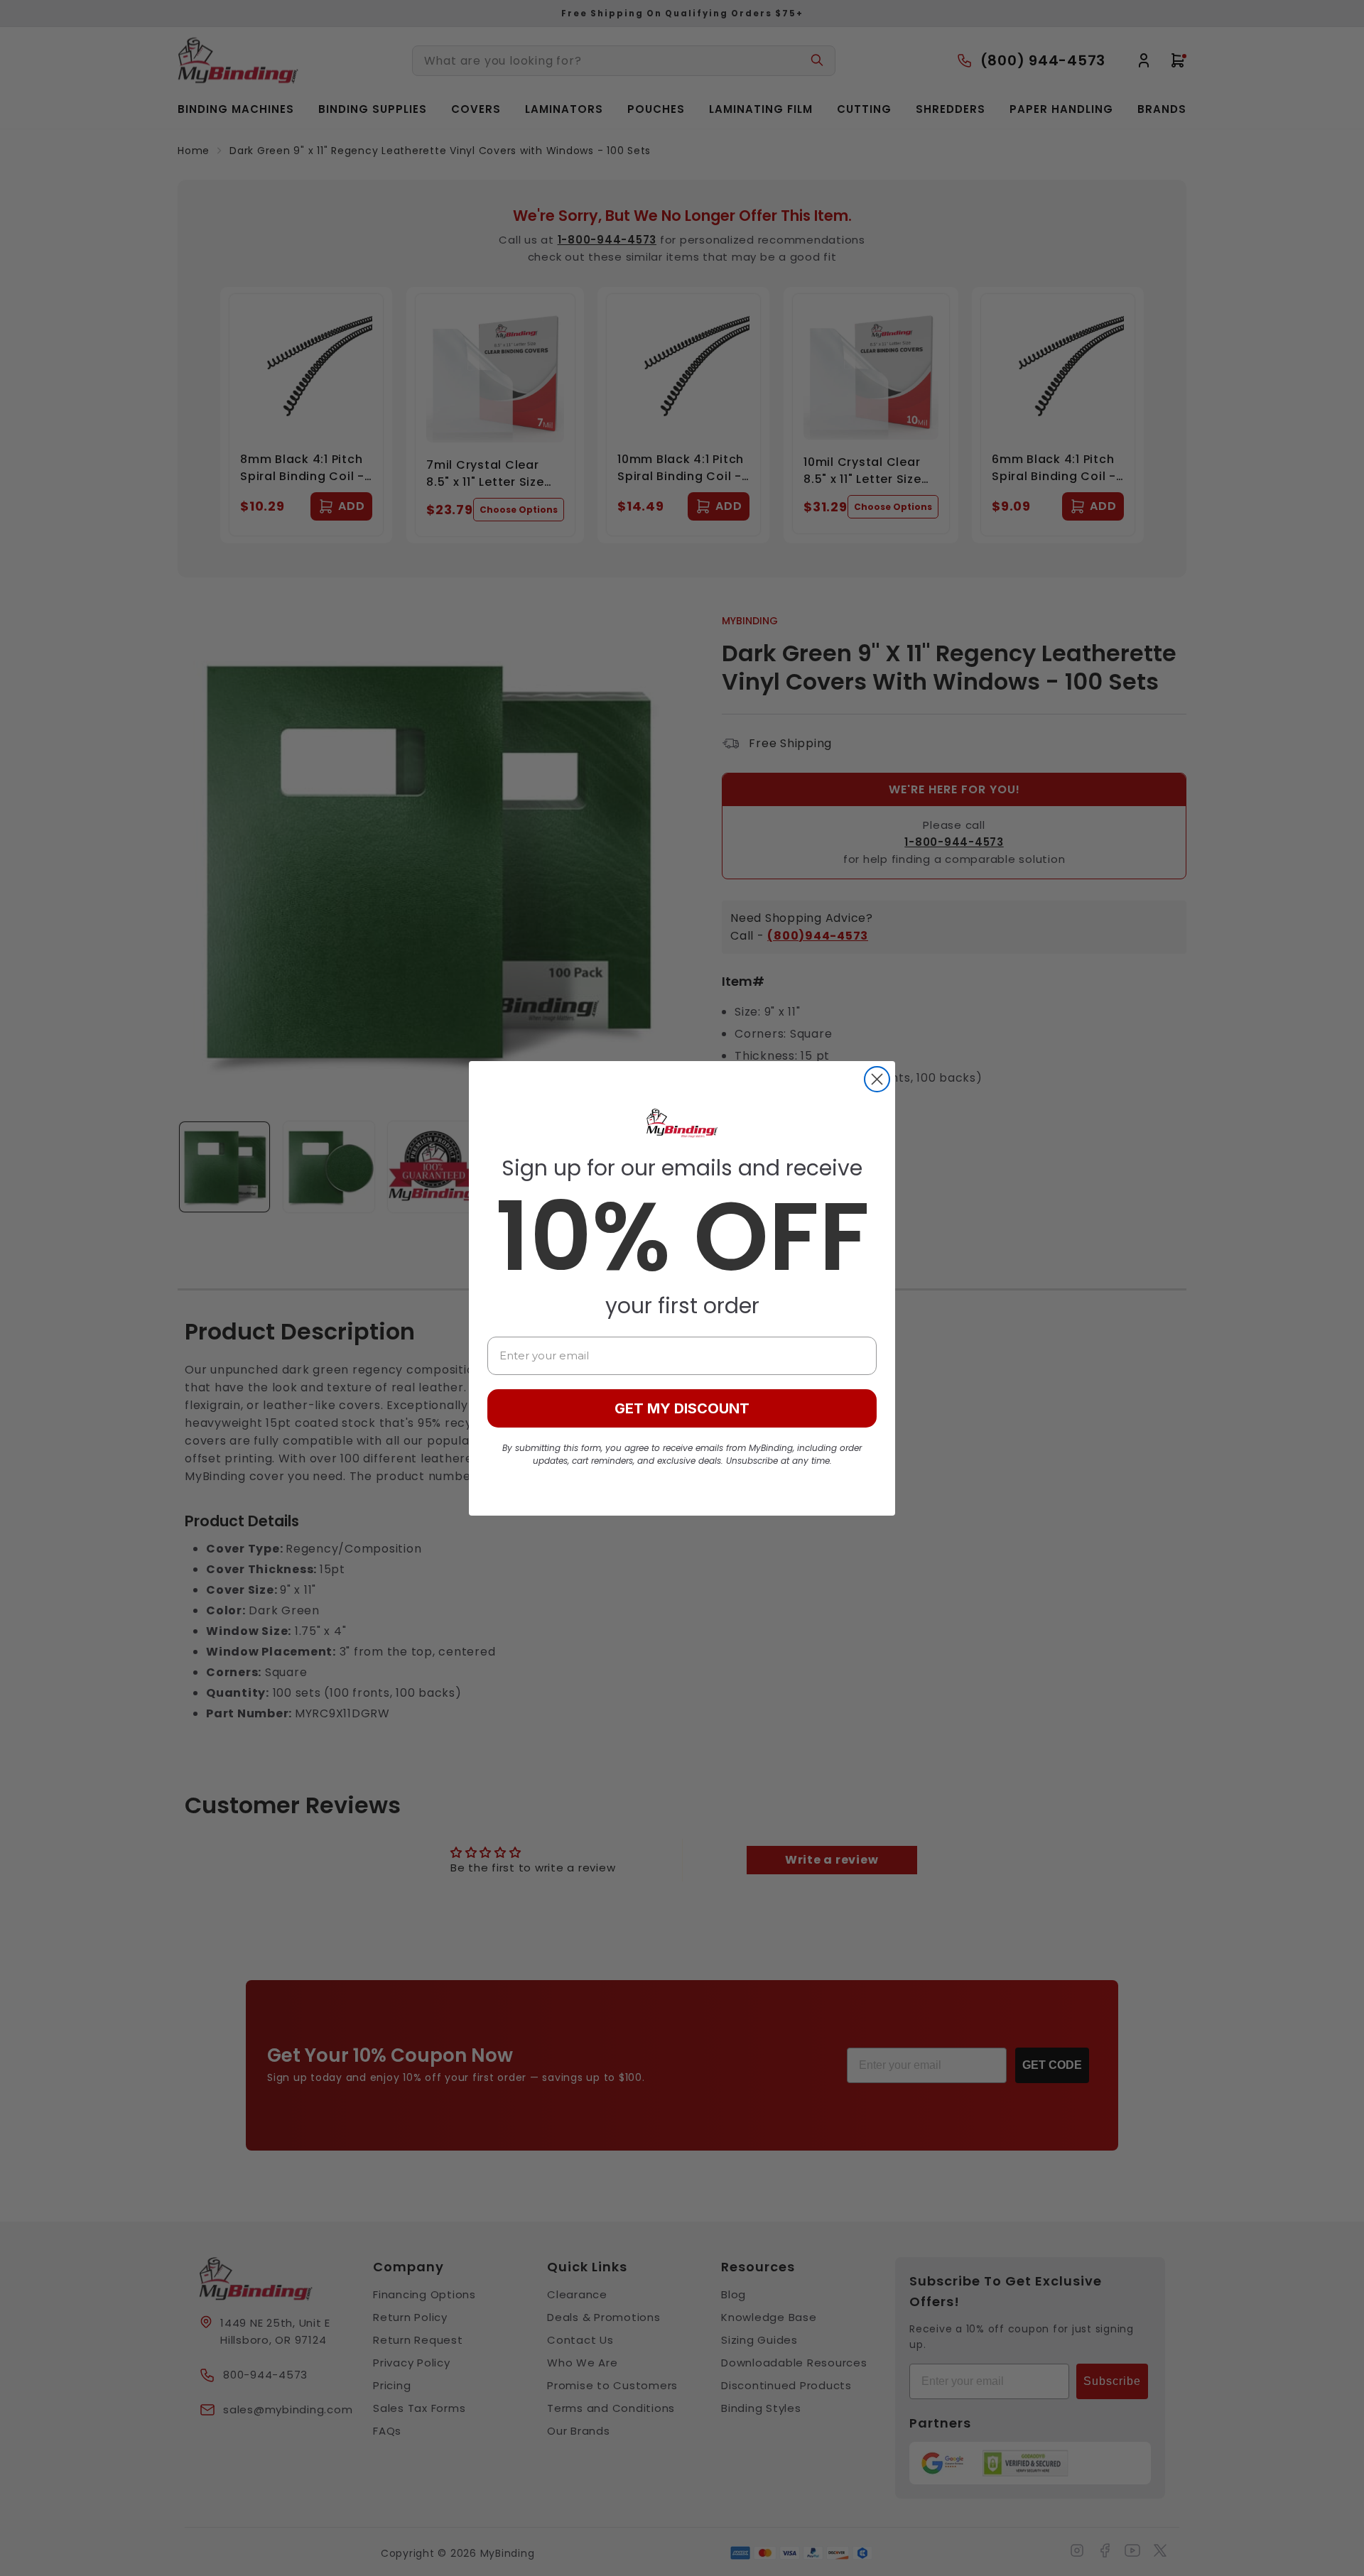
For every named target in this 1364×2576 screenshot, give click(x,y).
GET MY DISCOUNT (682, 1408)
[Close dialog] (877, 1079)
